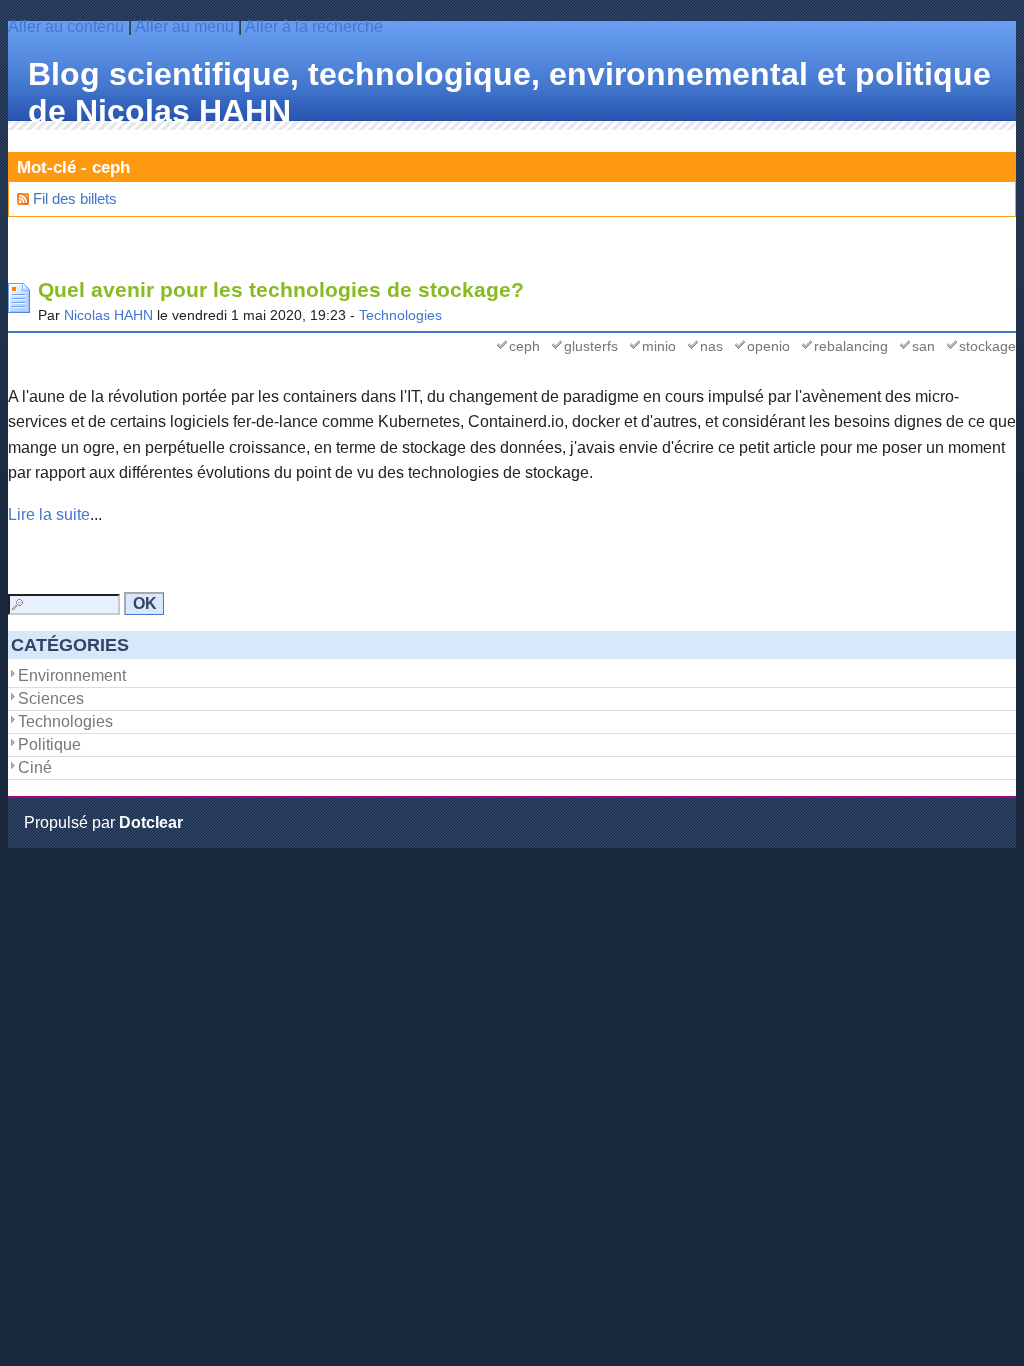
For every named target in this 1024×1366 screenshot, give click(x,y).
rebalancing (851, 346)
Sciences (51, 698)
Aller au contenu (66, 26)
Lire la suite (49, 514)
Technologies (400, 315)
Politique (49, 744)
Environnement (72, 675)
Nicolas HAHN (108, 315)
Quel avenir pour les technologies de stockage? (281, 290)
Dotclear (151, 822)
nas (711, 346)
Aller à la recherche (314, 26)
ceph (524, 346)
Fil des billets (75, 198)
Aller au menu (184, 26)
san (923, 346)
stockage (987, 346)
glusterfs (591, 346)
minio (659, 346)
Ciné (35, 767)
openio (768, 346)
